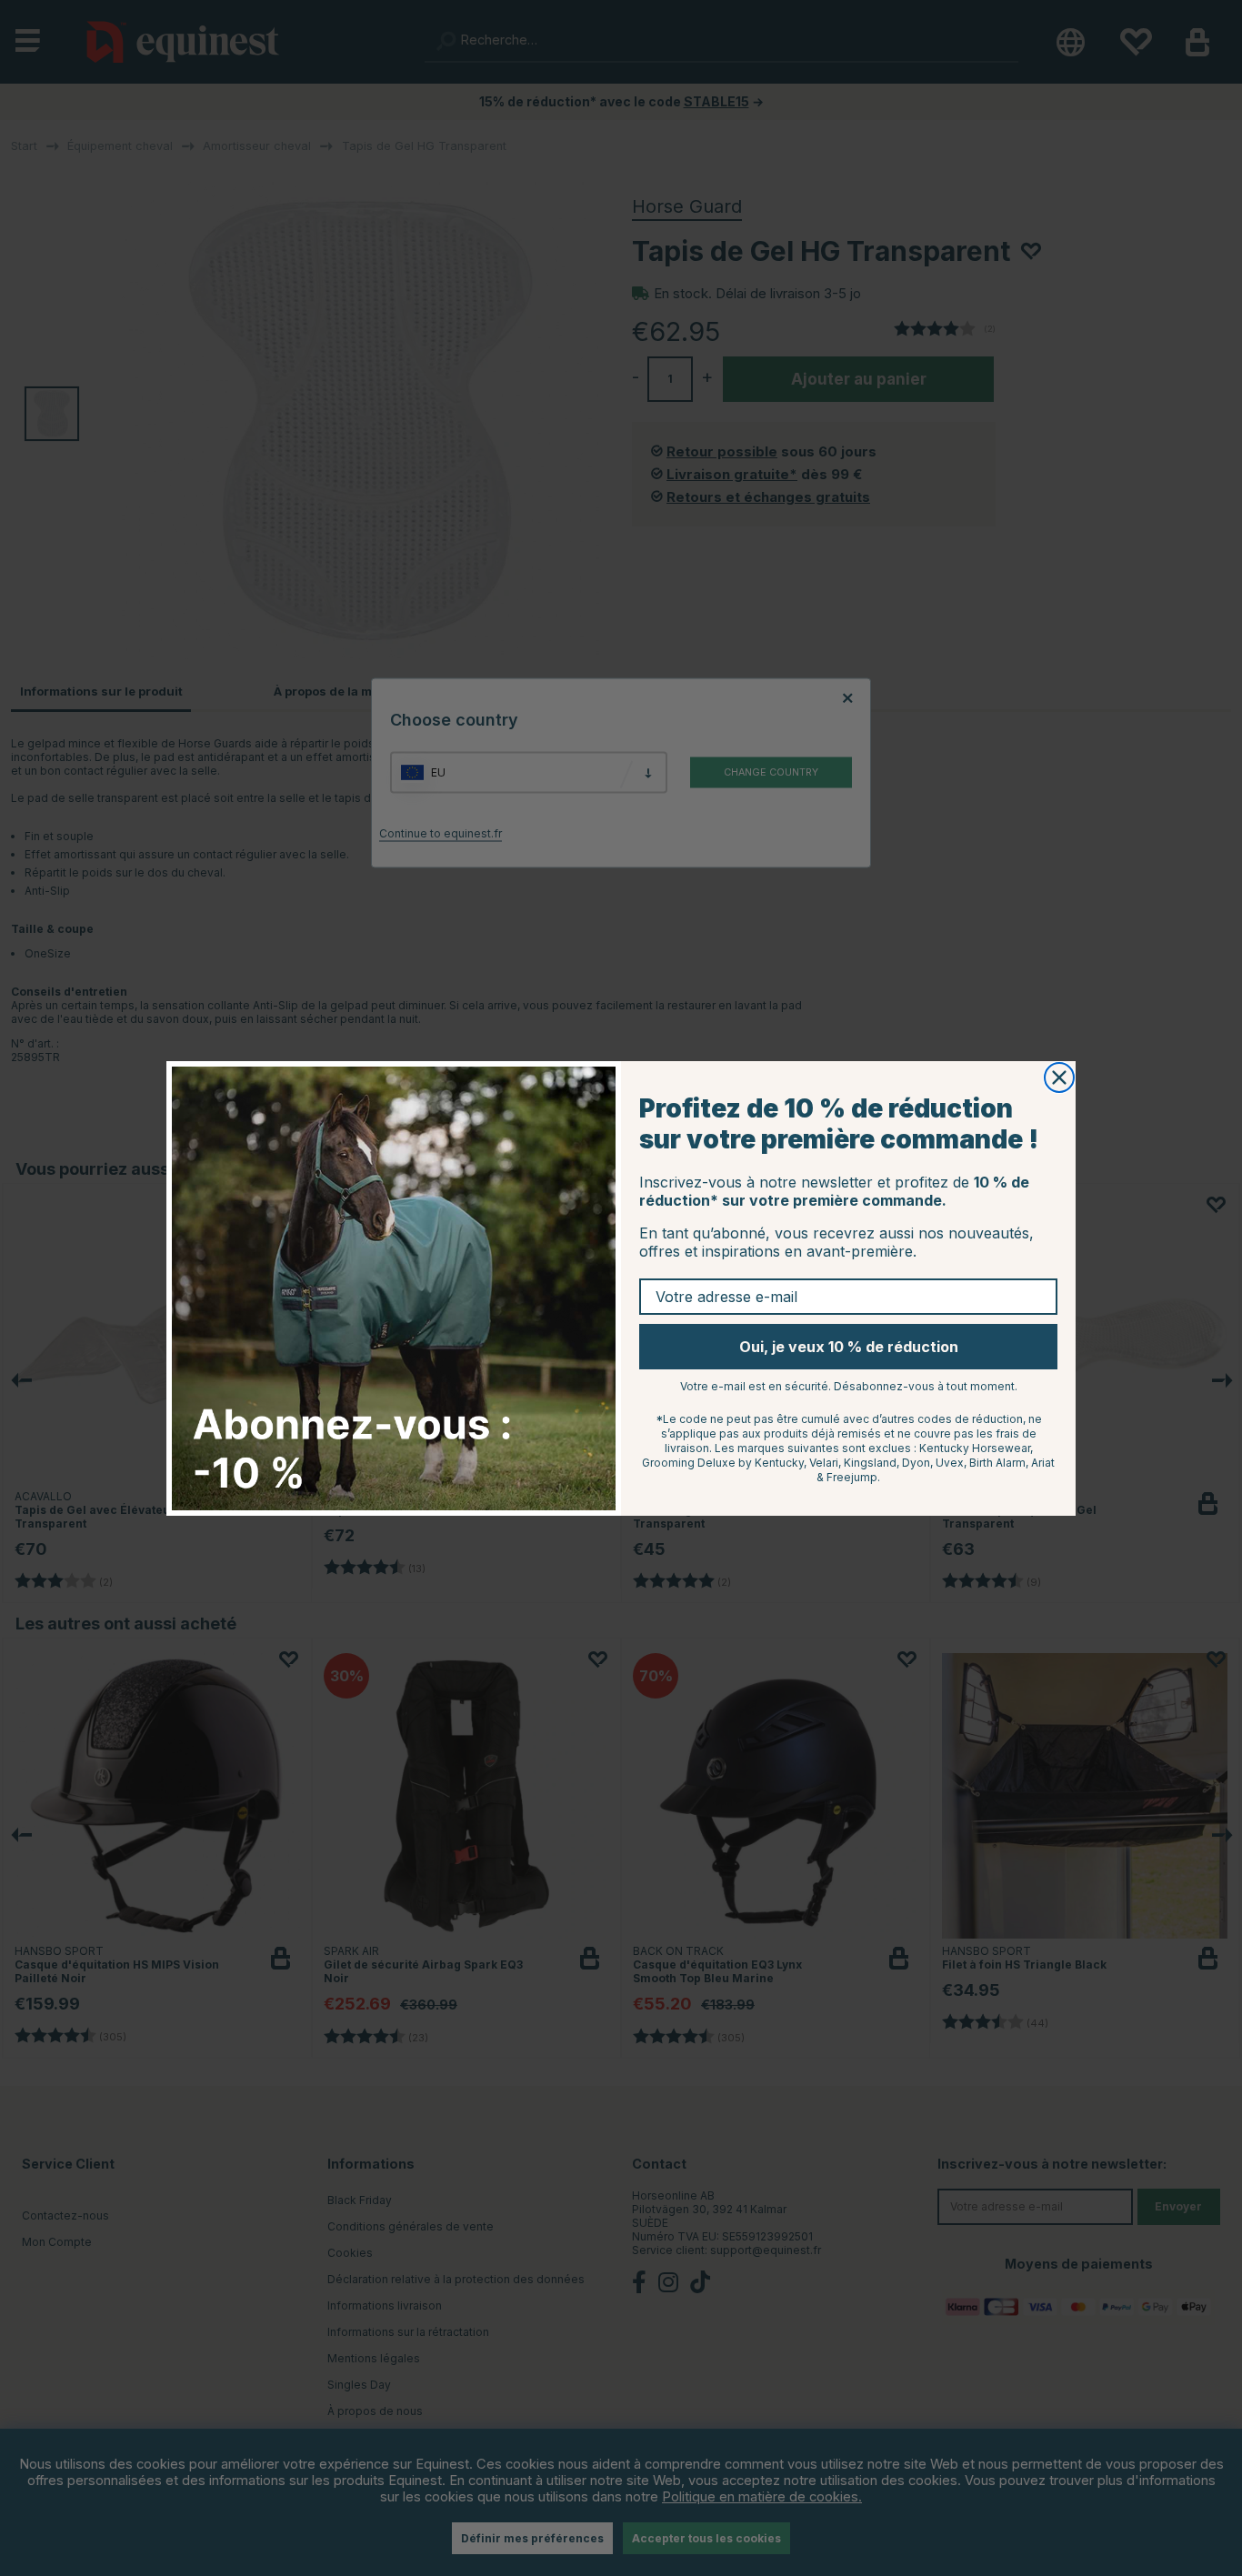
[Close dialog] (1059, 1078)
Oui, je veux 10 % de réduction (849, 1347)
